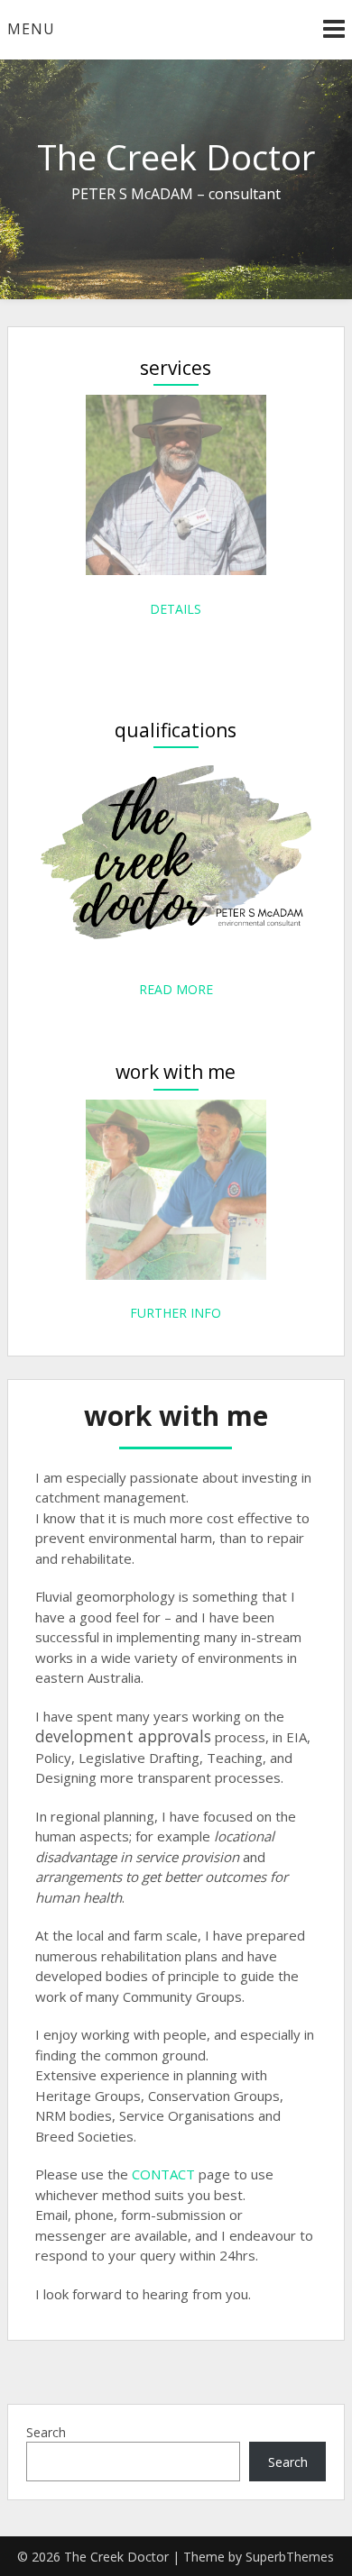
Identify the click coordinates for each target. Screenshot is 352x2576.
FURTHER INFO (176, 1313)
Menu (31, 29)
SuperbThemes (290, 2557)
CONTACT (163, 2174)
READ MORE (176, 989)
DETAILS (176, 609)
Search (46, 2432)
